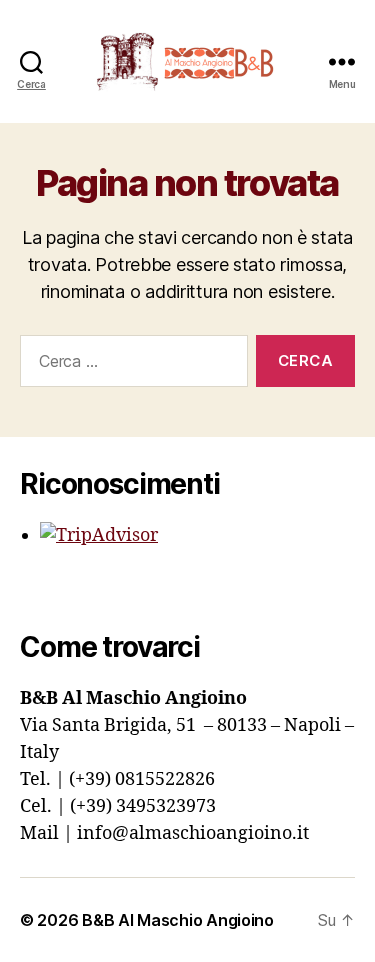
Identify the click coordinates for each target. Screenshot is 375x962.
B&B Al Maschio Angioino (178, 920)
